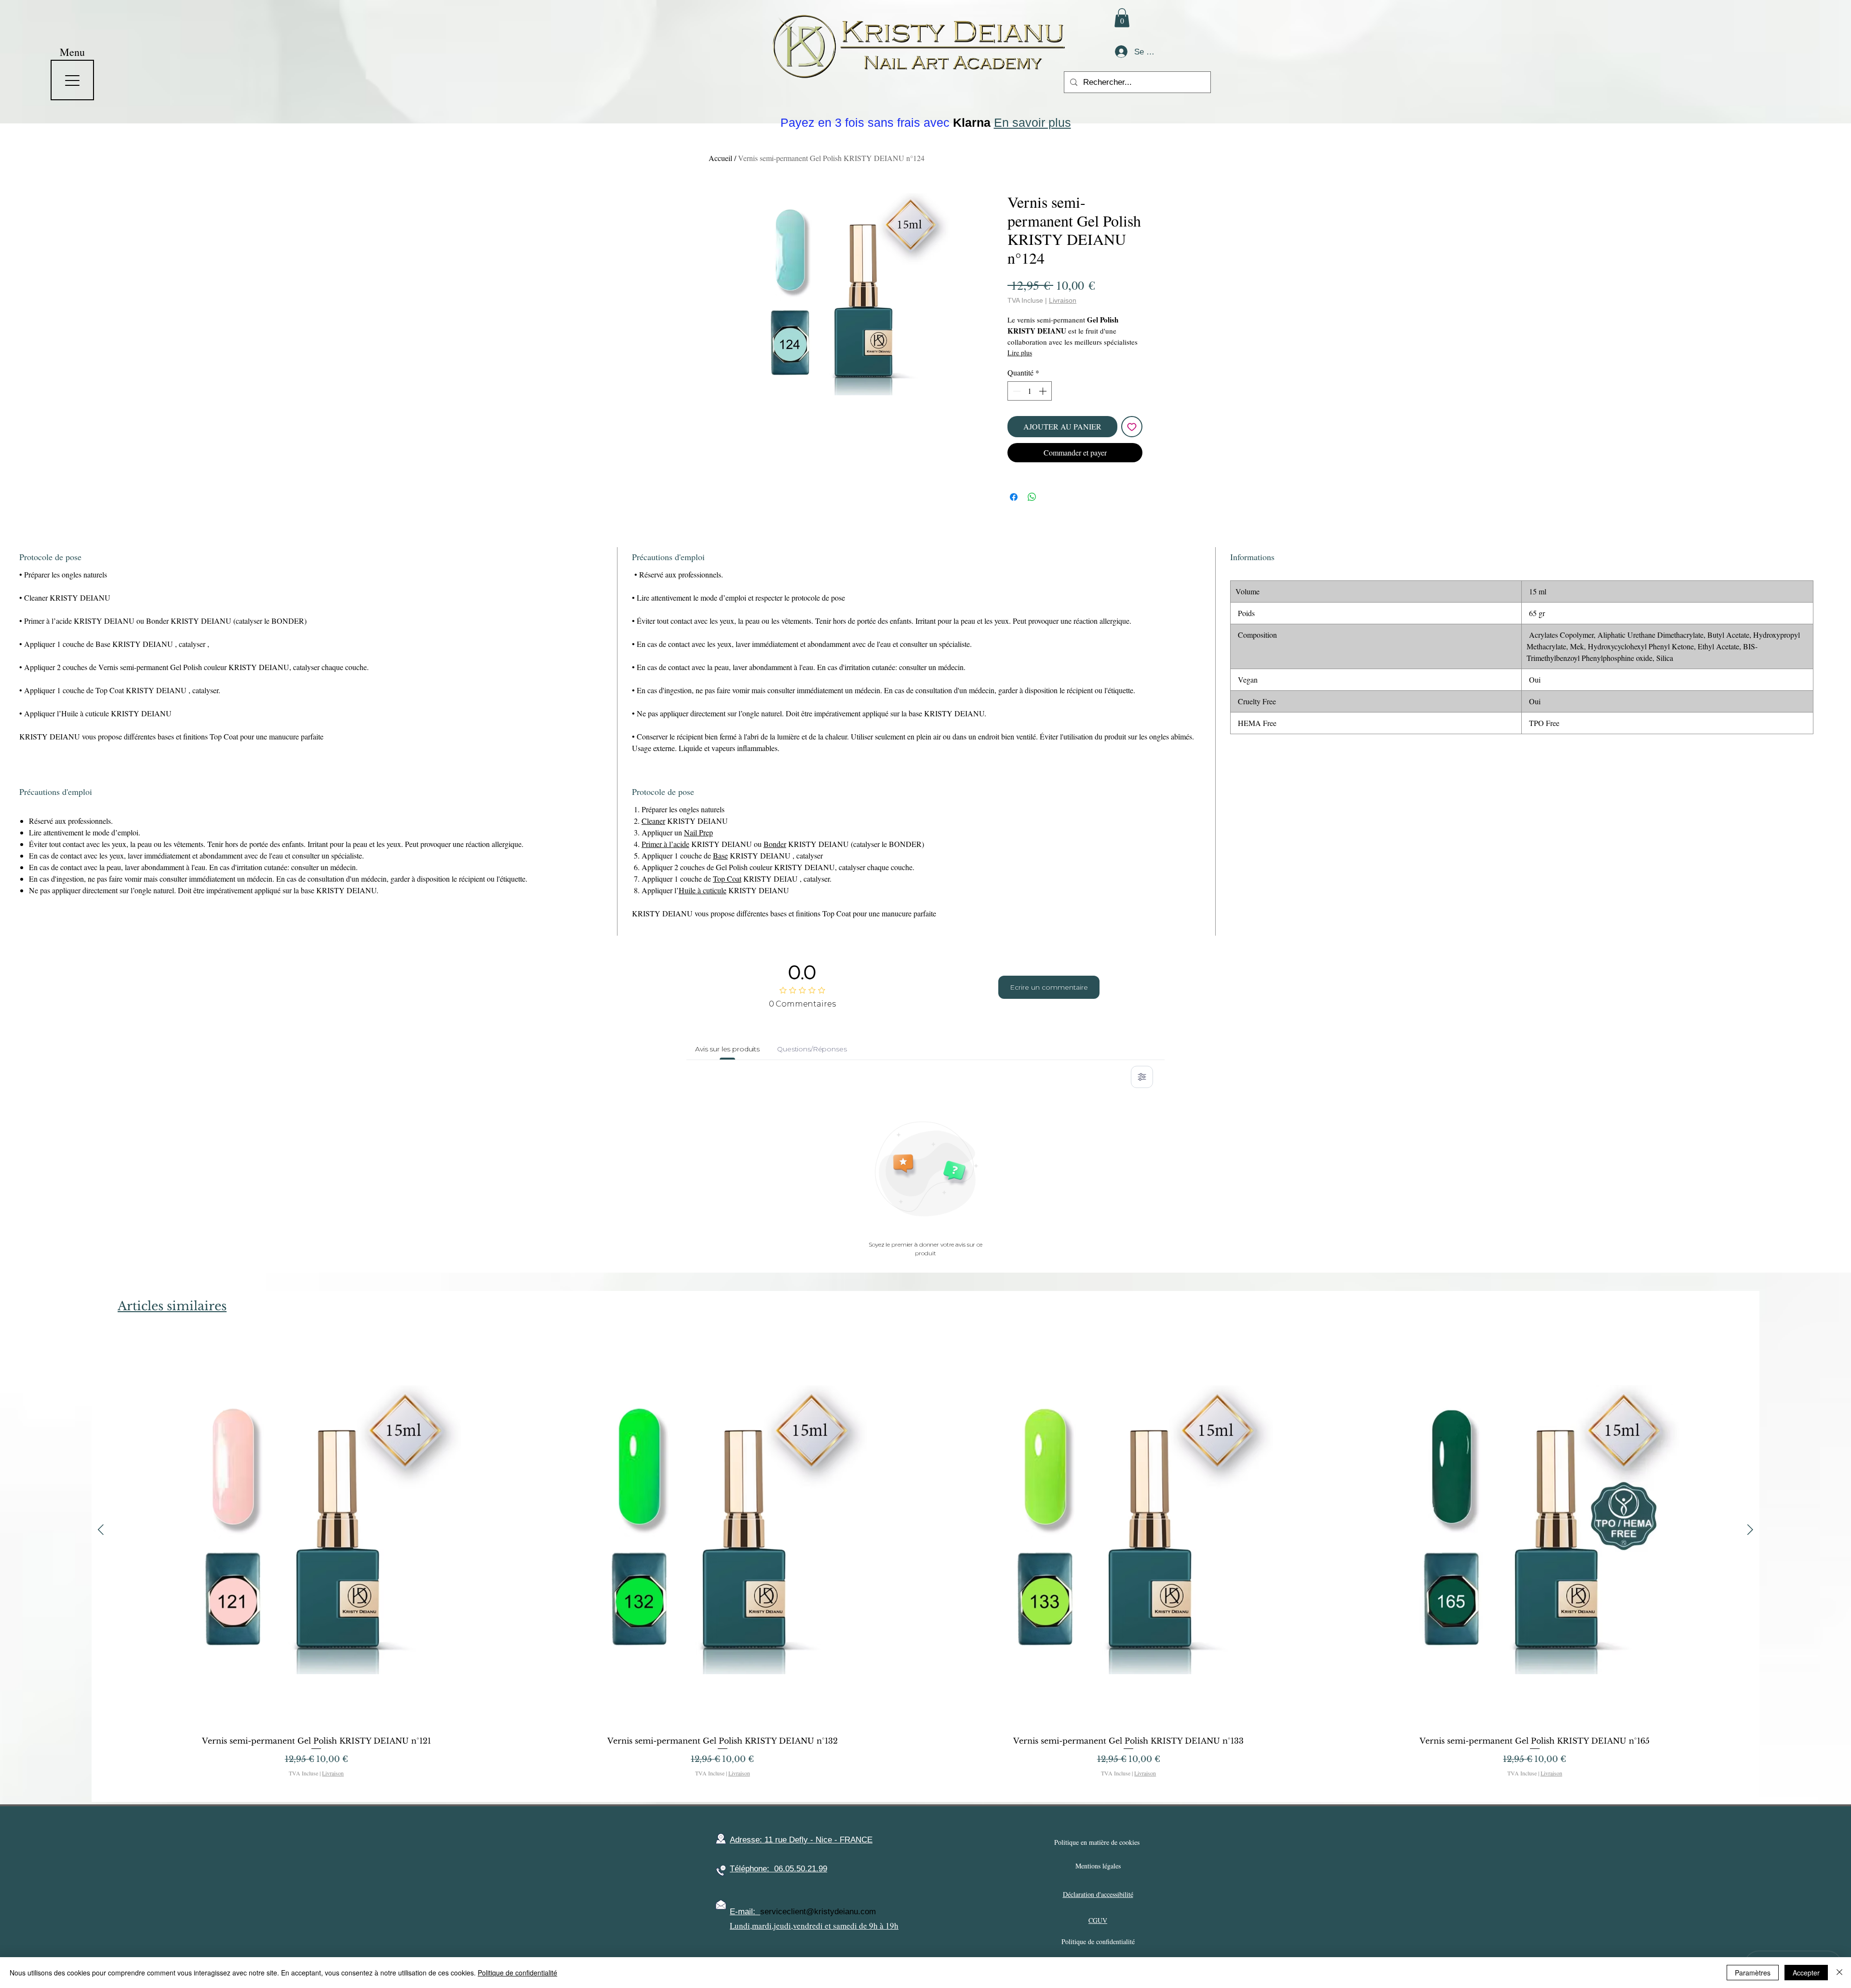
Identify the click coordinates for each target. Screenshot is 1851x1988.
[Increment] (1044, 391)
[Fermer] (1839, 1973)
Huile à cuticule (703, 890)
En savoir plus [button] (1033, 122)
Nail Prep (698, 832)
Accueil (720, 158)
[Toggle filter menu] (1142, 1077)
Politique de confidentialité (517, 1973)
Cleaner (653, 821)
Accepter (1806, 1973)
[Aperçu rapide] (316, 1530)
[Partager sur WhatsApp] (1032, 497)
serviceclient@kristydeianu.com (818, 1912)
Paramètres (1753, 1973)
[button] (1122, 18)
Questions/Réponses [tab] (812, 1049)
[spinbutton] (1030, 391)
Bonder (775, 844)
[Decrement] (1016, 391)
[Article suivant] (1750, 1530)
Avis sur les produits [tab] (727, 1049)
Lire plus (1020, 353)
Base (720, 855)
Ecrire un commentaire (1049, 987)
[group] (925, 1563)
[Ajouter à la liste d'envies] (1132, 427)
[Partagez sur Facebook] (1014, 497)
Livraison (1063, 300)
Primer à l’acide (665, 844)
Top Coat (727, 879)
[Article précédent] (101, 1530)
